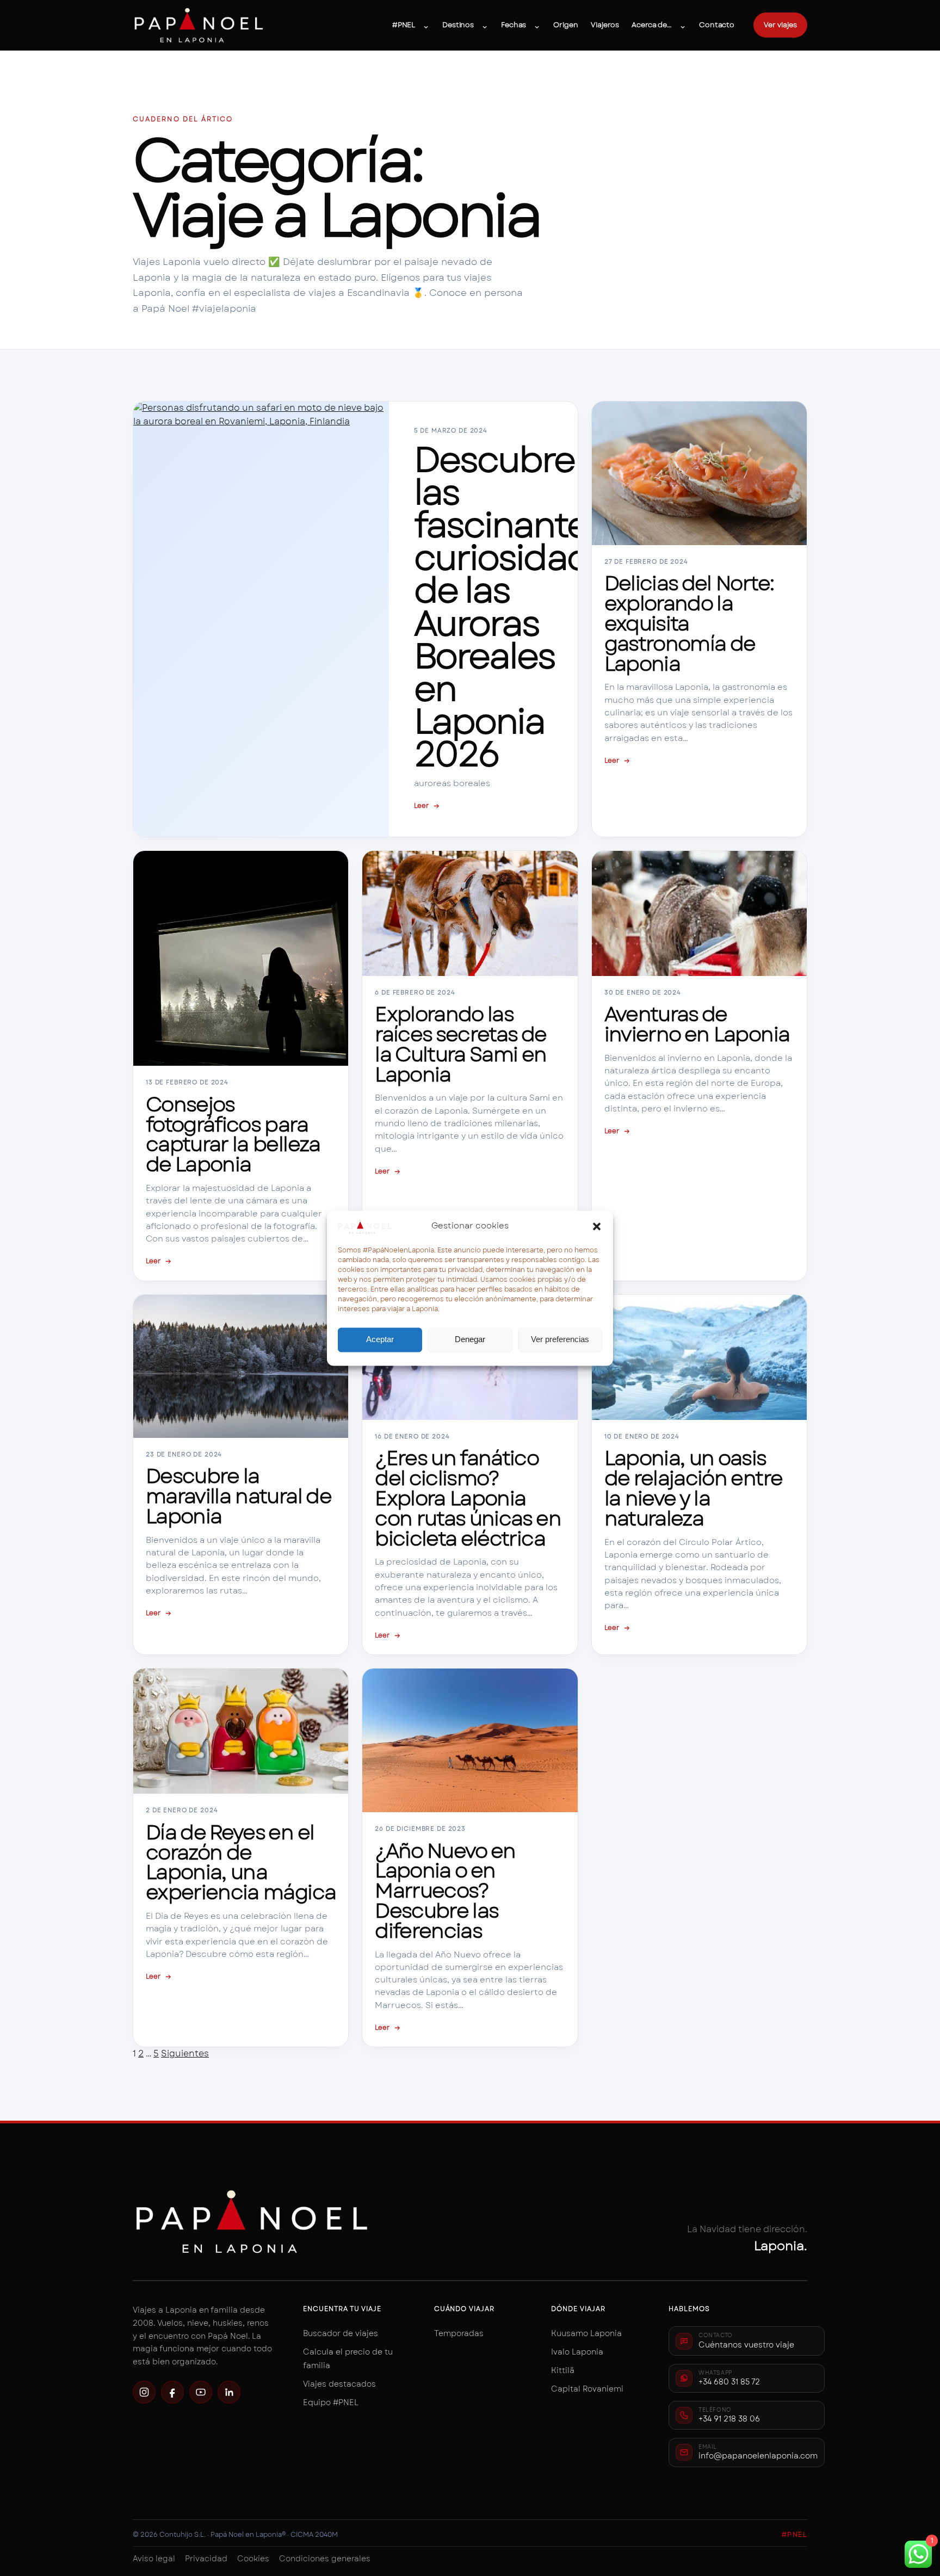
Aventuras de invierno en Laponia (697, 1024)
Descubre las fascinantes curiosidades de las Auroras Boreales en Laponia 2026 (521, 607)
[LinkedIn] (229, 2392)
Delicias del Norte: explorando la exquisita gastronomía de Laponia (689, 623)
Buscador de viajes (341, 2333)
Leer (427, 806)
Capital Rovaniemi (587, 2389)
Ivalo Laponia (577, 2352)
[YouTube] (201, 2392)
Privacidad (206, 2559)
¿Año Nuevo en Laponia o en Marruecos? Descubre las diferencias (445, 1891)
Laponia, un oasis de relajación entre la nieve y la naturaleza (693, 1488)
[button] (597, 1226)
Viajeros (605, 25)
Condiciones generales (325, 2559)
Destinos (458, 25)
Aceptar (380, 1340)
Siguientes (185, 2053)
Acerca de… (652, 25)
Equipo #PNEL (331, 2402)
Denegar (470, 1340)
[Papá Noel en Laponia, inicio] (199, 25)
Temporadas (459, 2333)
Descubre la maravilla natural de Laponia (238, 1496)
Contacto (717, 25)
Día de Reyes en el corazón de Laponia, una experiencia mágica (241, 1862)
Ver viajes (780, 25)
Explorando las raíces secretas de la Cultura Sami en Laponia (460, 1044)
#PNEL (404, 25)
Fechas (514, 25)
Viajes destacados (339, 2384)
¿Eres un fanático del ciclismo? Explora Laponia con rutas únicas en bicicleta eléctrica (468, 1498)
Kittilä (563, 2370)
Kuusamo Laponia (586, 2333)
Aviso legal (154, 2559)
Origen (565, 25)
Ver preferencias (560, 1340)
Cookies (253, 2559)
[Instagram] (144, 2392)
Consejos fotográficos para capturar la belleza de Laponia (233, 1135)
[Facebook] (172, 2392)
